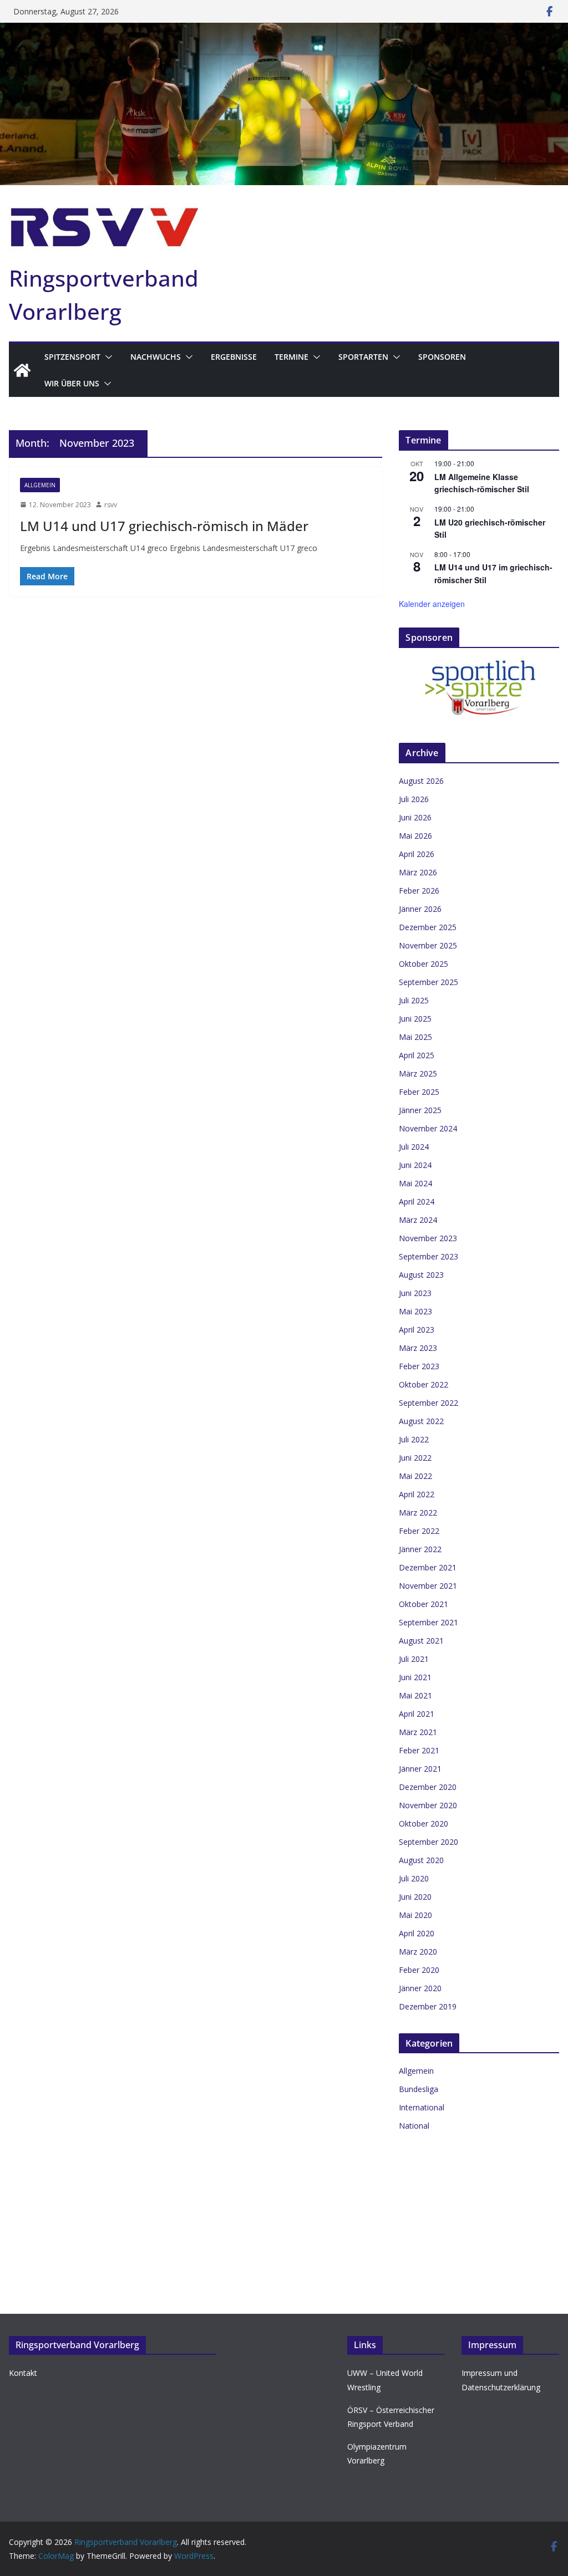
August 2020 (421, 1860)
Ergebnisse (234, 357)
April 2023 (417, 1330)
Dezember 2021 (428, 1567)
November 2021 (428, 1586)
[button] (106, 357)
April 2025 (417, 1055)
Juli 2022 (414, 1439)
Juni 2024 (415, 1165)
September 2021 (428, 1622)
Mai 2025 (415, 1037)
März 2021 (418, 1732)
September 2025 (428, 982)
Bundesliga (419, 2089)
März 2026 (418, 872)
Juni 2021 (415, 1677)
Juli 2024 (414, 1147)
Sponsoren (442, 357)
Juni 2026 (415, 817)
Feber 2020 (419, 1970)
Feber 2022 (419, 1531)
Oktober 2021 (424, 1604)
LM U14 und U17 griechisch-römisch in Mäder (164, 526)
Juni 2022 (415, 1458)
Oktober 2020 (424, 1823)
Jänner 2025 (420, 1110)
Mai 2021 (415, 1695)
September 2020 (428, 1842)
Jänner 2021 (420, 1769)
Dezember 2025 (428, 927)
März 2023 (418, 1348)
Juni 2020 (415, 1897)
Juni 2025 (415, 1019)
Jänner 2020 (420, 1988)
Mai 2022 (415, 1476)
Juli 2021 (414, 1659)
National (414, 2126)
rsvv (111, 505)
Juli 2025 (414, 1000)
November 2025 (428, 945)
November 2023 (428, 1238)
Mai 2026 (415, 836)
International (422, 2107)
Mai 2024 (415, 1183)
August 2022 (421, 1421)
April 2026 (417, 854)
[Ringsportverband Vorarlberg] (284, 30)
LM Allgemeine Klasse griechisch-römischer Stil (482, 483)
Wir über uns (72, 383)
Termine (291, 357)
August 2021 (421, 1641)
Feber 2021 (419, 1750)
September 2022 (428, 1403)
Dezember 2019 (428, 2006)
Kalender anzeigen (432, 604)
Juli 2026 (414, 799)
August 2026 (421, 781)
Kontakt (23, 2373)
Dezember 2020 (428, 1787)
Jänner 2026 (420, 909)
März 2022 (418, 1513)
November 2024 (428, 1128)
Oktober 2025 (424, 964)
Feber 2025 (419, 1092)
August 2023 (421, 1275)
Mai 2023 (415, 1311)
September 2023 (428, 1256)
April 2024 (417, 1202)
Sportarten (363, 357)
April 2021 (417, 1714)
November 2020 (428, 1805)
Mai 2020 (415, 1915)
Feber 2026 (419, 891)
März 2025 (418, 1073)
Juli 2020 (414, 1878)
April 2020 (417, 1933)
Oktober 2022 (424, 1384)
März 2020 (418, 1952)
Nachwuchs (156, 357)
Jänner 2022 (420, 1549)
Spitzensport (72, 357)
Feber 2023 (419, 1366)
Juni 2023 (415, 1293)
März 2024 (418, 1220)
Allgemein (40, 485)
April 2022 (417, 1494)
